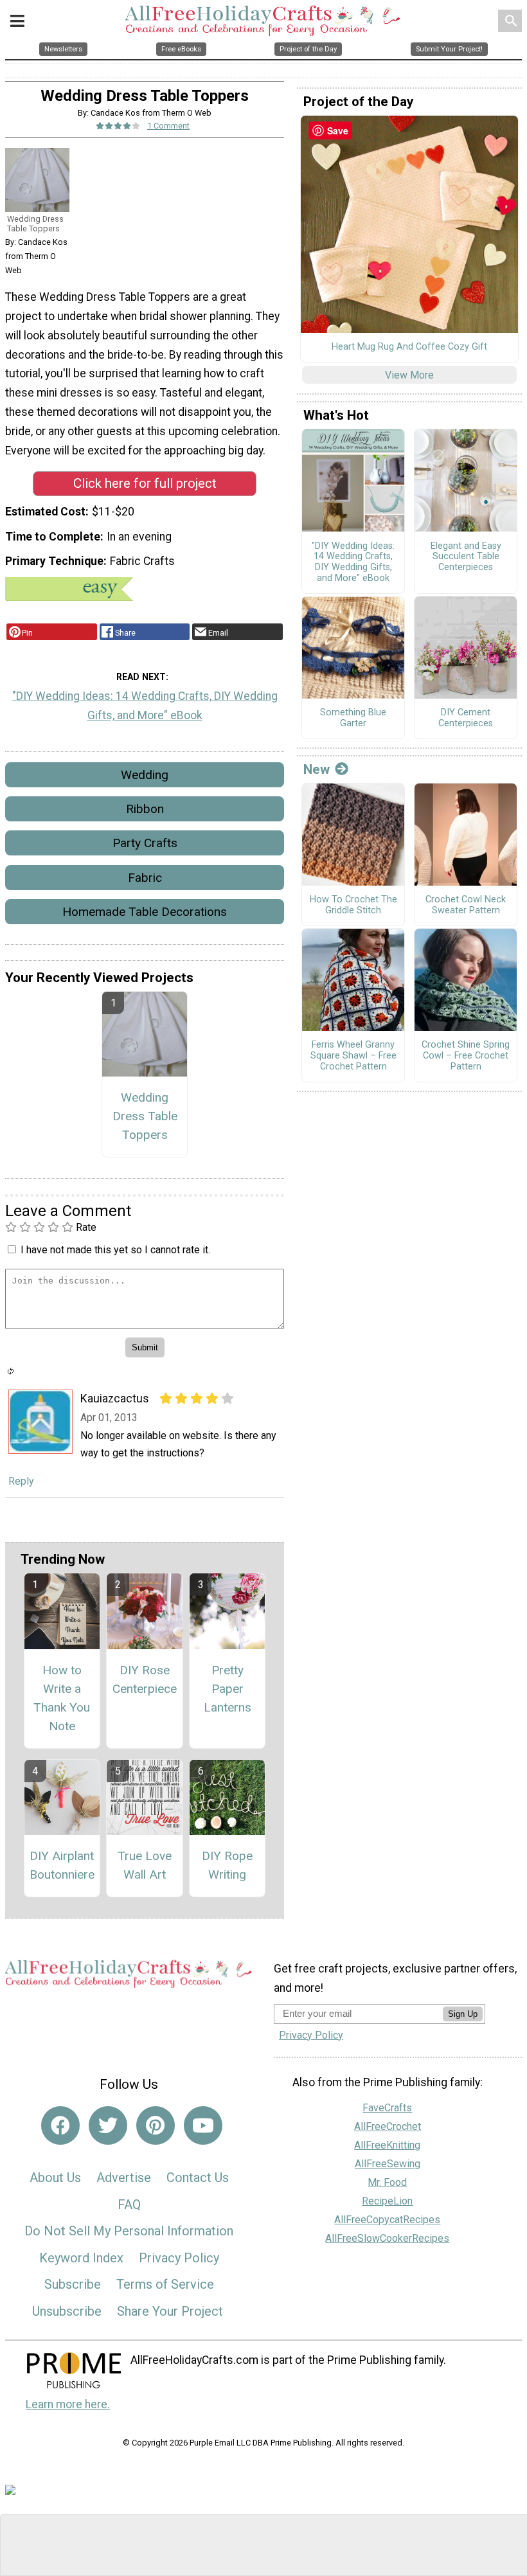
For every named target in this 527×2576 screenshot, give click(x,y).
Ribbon (145, 809)
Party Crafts (145, 843)
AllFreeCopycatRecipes (387, 2220)
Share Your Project (170, 2311)
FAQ (129, 2205)
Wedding (145, 775)
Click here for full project (145, 483)
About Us (55, 2178)
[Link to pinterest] (156, 2125)
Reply (21, 1481)
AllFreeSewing (388, 2164)
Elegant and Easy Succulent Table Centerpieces (466, 557)
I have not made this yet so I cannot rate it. (115, 1250)
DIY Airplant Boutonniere (62, 1865)
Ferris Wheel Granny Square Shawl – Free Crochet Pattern (353, 1056)
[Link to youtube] (203, 2125)
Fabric (145, 878)
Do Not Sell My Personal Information (129, 2231)
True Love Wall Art (145, 1865)
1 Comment (168, 126)
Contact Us (198, 2178)
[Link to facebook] (60, 2125)
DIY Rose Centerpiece (145, 1679)
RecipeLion (387, 2201)
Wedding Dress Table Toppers (145, 1116)
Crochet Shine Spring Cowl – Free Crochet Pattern (466, 1056)
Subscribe (73, 2284)
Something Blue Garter (353, 718)
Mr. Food (387, 2182)
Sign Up (463, 2014)
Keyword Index (81, 2258)
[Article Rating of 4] (118, 126)
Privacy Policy (179, 2258)
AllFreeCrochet (388, 2126)
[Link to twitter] (108, 2125)
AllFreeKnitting (387, 2145)
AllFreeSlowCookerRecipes (387, 2238)
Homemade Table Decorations (145, 912)
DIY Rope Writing (227, 1865)
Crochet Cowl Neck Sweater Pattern (466, 905)
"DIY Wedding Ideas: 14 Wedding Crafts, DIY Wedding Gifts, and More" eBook (145, 706)
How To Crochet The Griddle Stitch (353, 905)
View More (409, 375)
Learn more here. (68, 2404)
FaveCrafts (387, 2108)
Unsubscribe (67, 2311)
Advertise (124, 2178)
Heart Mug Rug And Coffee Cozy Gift (409, 347)
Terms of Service (165, 2284)
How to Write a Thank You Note (62, 1698)
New (317, 769)
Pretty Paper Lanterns (228, 1689)
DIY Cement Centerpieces (466, 718)
